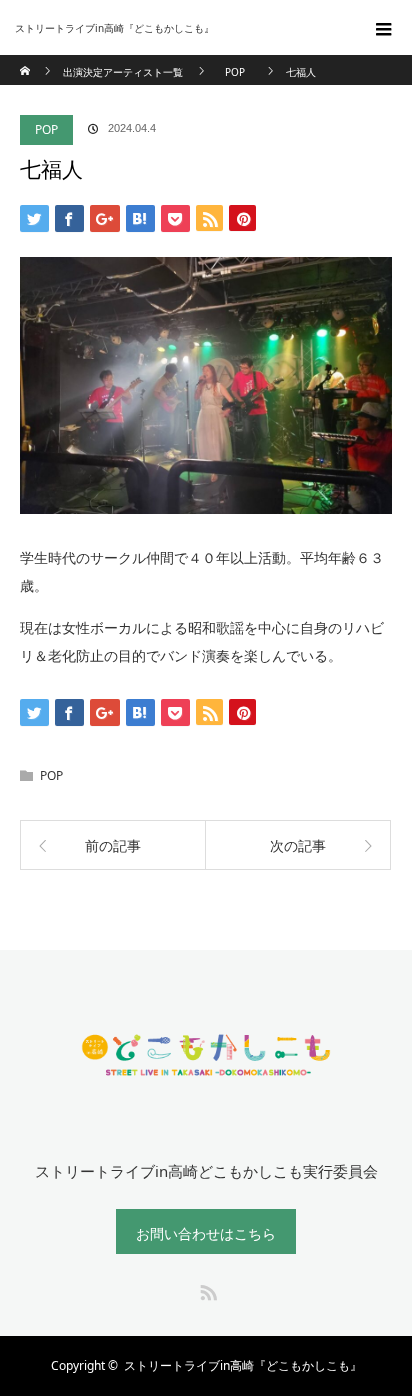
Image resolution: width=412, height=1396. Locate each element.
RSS (206, 1289)
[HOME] (26, 62)
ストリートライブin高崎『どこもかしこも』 (243, 1365)
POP (46, 129)
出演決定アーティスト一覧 (123, 72)
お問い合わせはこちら (206, 1233)
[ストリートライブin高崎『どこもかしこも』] (176, 28)
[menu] (384, 28)
